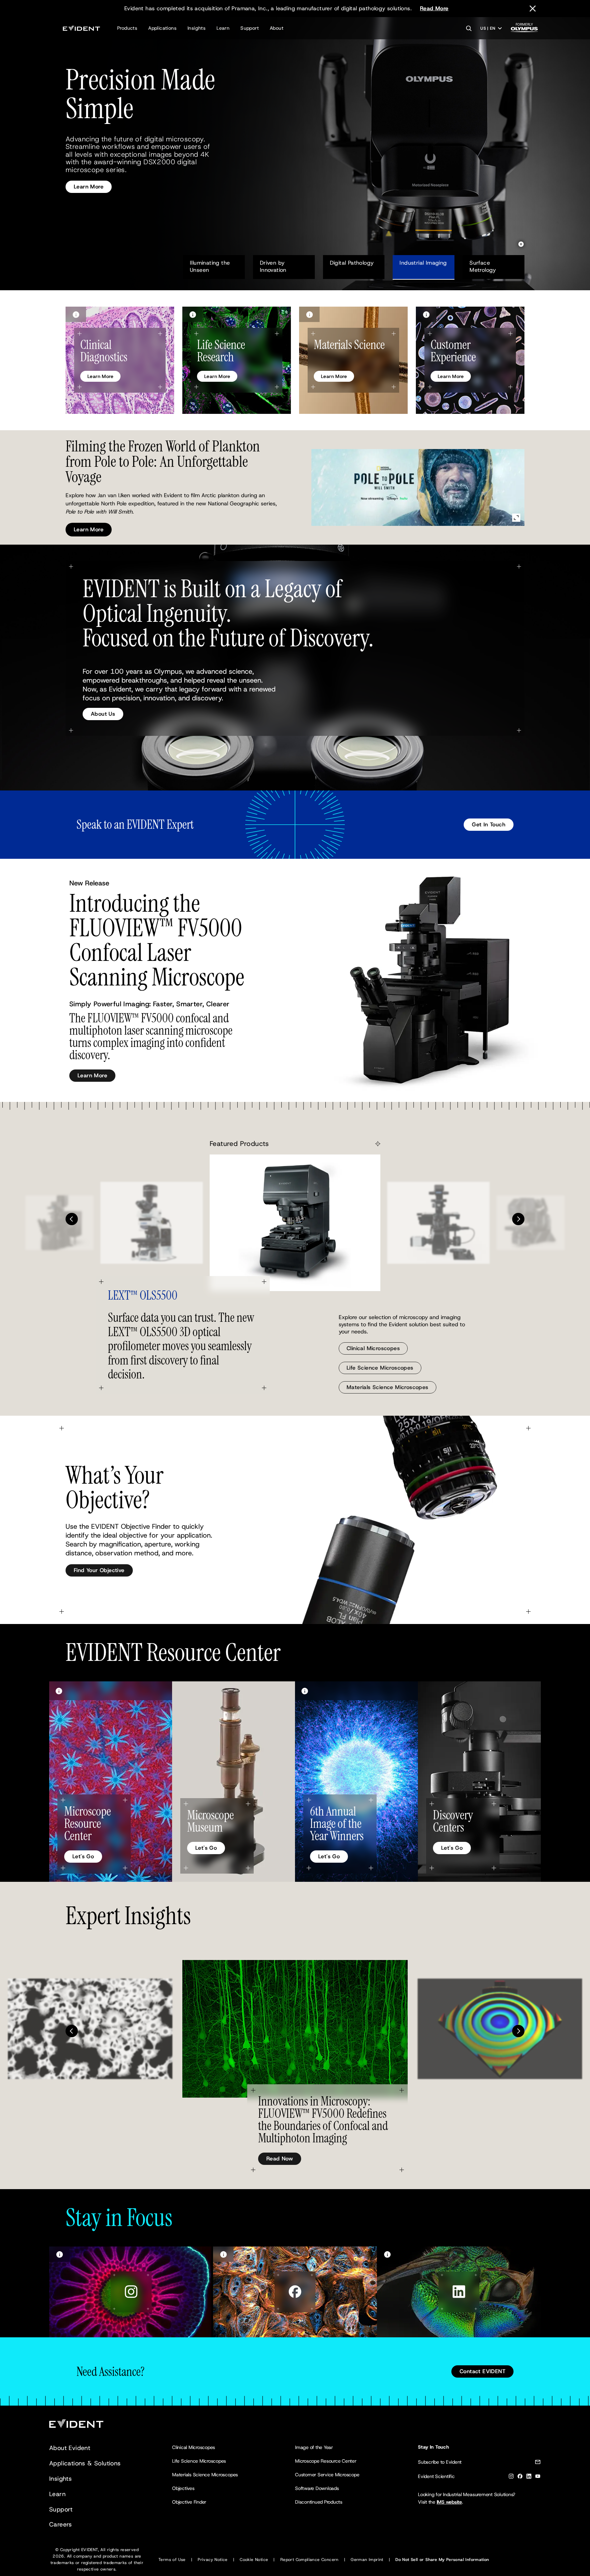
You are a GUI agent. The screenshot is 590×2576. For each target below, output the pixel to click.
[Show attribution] (76, 314)
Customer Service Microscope (327, 2475)
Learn (223, 28)
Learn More (89, 179)
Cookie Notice (254, 2560)
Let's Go (83, 1856)
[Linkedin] (529, 2477)
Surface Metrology (487, 266)
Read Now (280, 2159)
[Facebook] (520, 2477)
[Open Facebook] (295, 2292)
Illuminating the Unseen (211, 266)
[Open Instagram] (131, 2292)
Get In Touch (489, 824)
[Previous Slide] (72, 1219)
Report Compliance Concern (310, 2560)
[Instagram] (511, 2477)
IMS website (449, 2502)
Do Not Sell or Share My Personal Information (442, 2560)
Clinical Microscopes (373, 1348)
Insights (196, 28)
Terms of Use (172, 2560)
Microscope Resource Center (326, 2461)
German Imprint (367, 2560)
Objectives (183, 2488)
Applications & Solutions (85, 2463)
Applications (162, 28)
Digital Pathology (352, 263)
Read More (434, 8)
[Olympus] (524, 30)
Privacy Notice (213, 2560)
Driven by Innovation (273, 266)
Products (127, 28)
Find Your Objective (99, 1570)
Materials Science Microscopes (388, 1387)
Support (250, 28)
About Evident (70, 2448)
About (277, 28)
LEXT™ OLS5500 (143, 1295)
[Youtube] (538, 2477)
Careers (61, 2524)
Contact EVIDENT (482, 2371)
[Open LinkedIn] (459, 2292)
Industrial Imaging (423, 263)
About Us (103, 714)
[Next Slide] (518, 1219)
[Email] (538, 2463)
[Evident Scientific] (81, 28)
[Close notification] (533, 9)
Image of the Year (314, 2447)
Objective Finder (189, 2502)
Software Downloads (317, 2488)
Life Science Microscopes (380, 1368)
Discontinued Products (319, 2502)
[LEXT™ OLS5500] (295, 1223)
